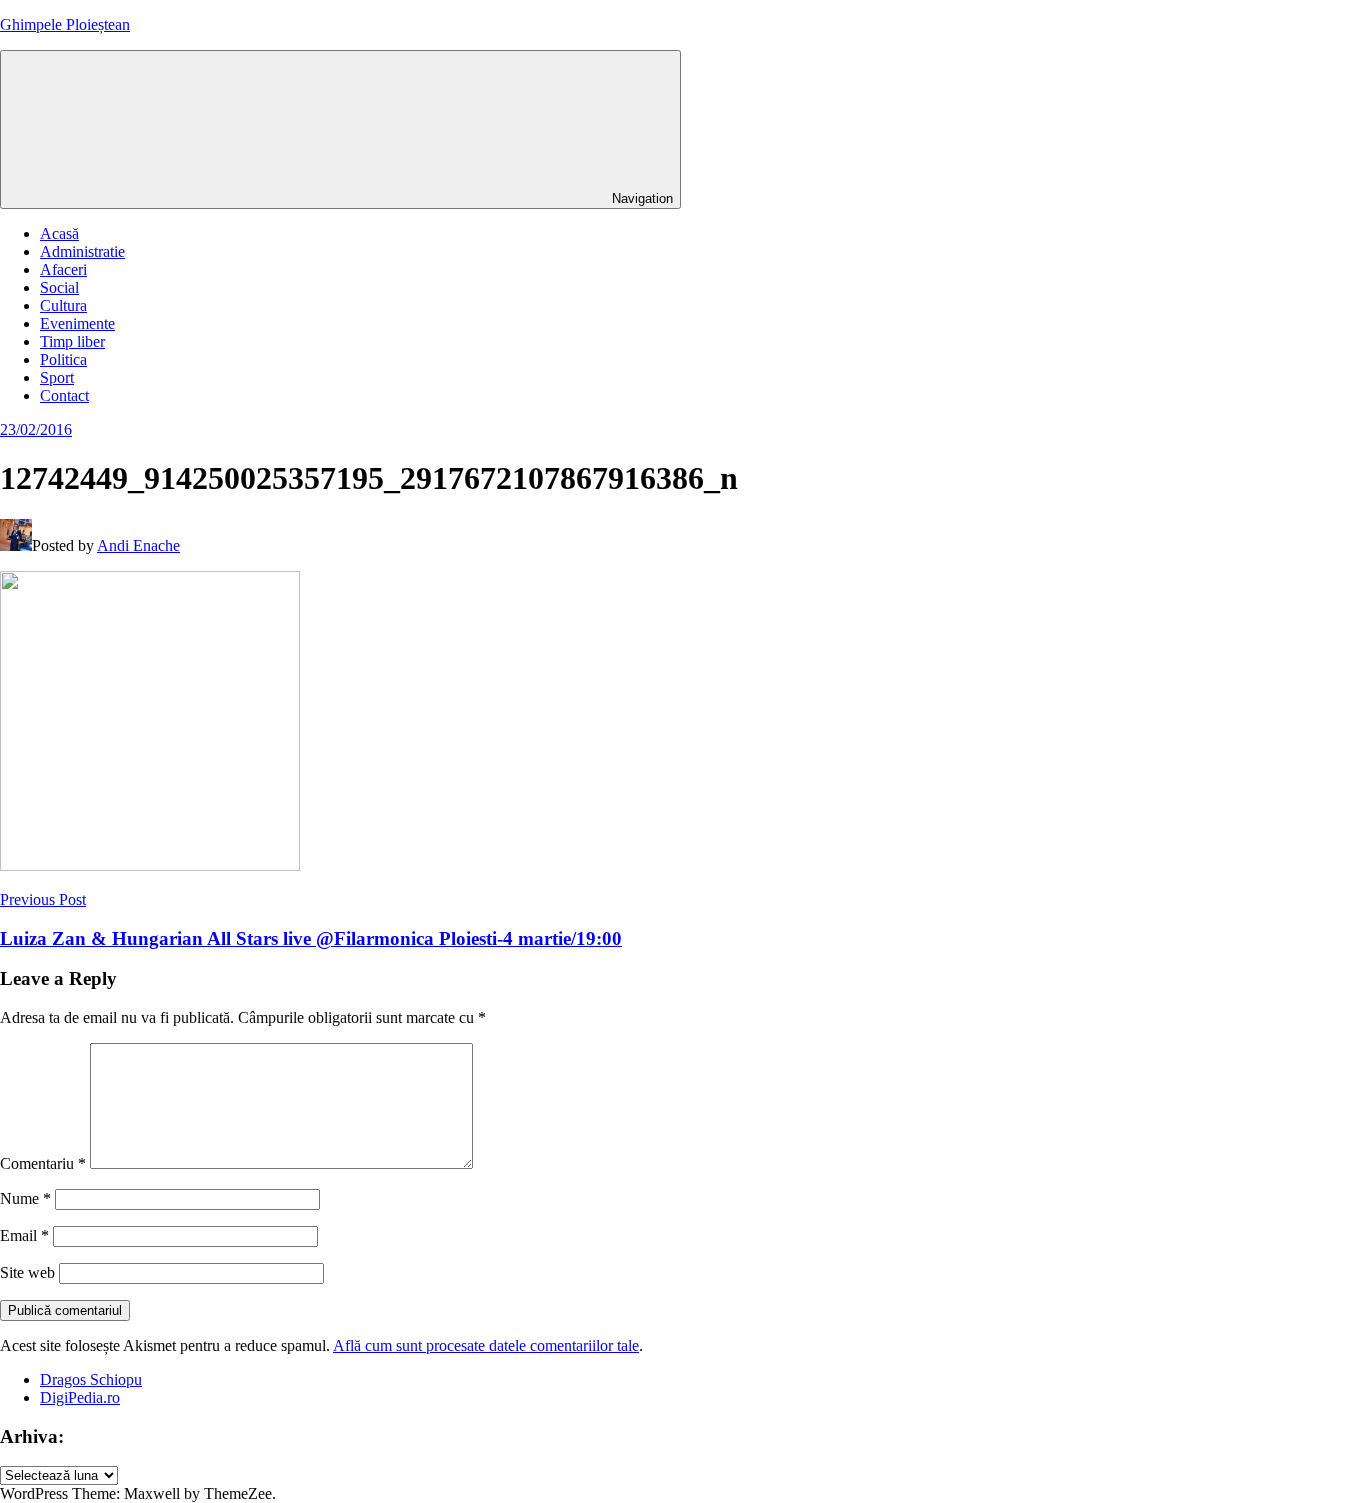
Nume (25, 1198)
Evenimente (77, 323)
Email (24, 1235)
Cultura (63, 305)
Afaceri (63, 269)
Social (59, 287)
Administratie (82, 251)
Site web (27, 1272)
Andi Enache (138, 545)
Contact (64, 395)
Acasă (59, 233)
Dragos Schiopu (91, 1379)
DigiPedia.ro (80, 1397)
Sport (57, 377)
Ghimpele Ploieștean (65, 24)
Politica (63, 359)
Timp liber (72, 341)
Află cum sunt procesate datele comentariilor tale (486, 1345)
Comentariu (43, 1163)
